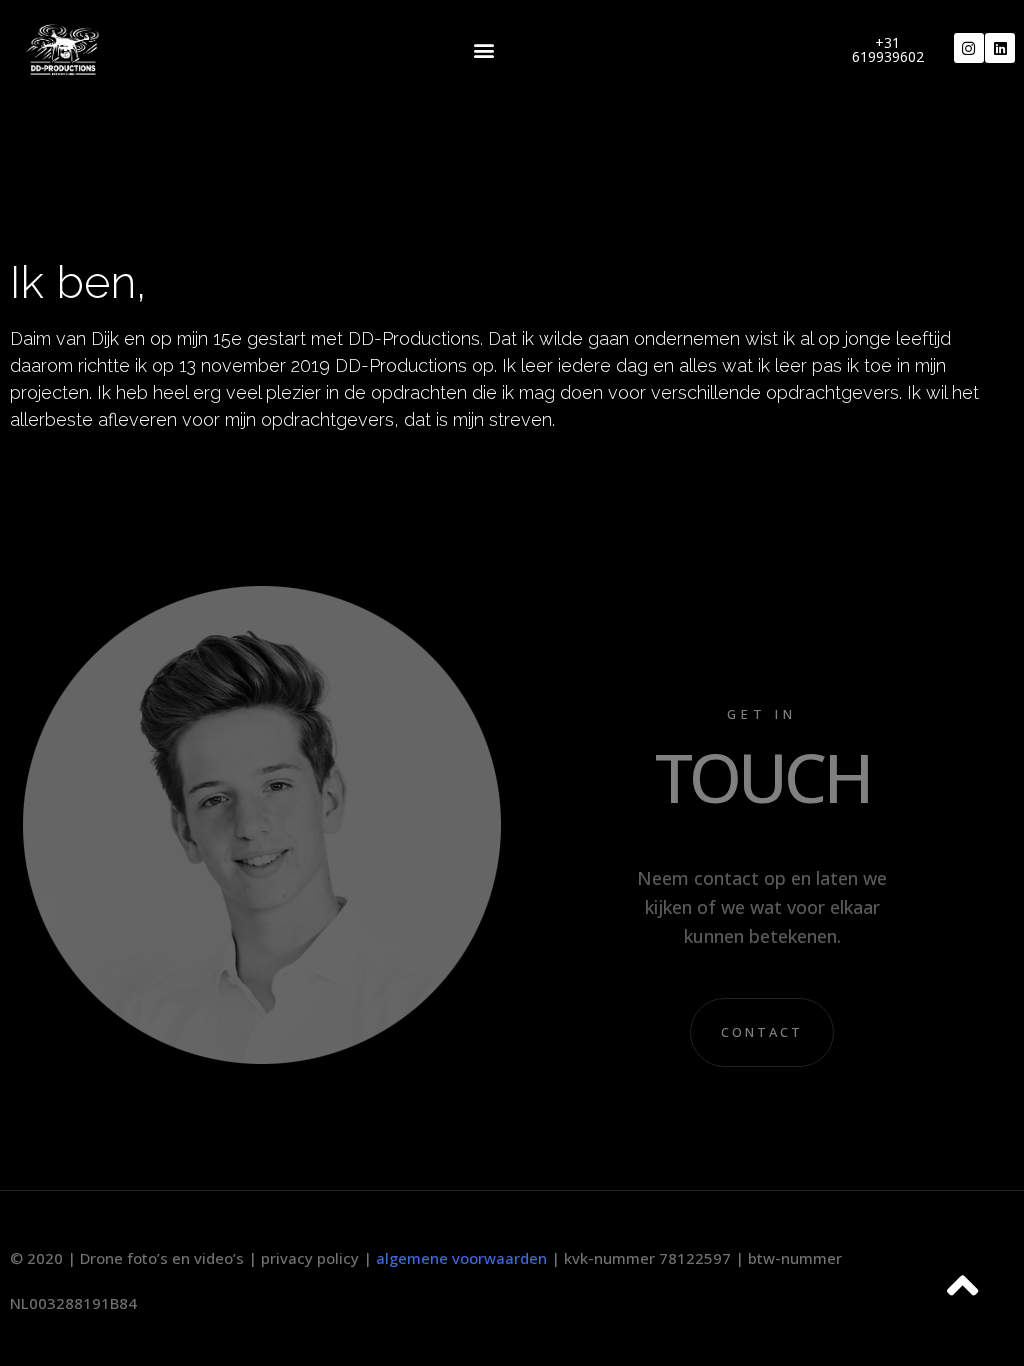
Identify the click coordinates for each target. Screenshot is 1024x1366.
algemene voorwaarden (461, 1258)
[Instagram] (969, 48)
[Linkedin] (1000, 48)
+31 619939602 (888, 49)
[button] (484, 50)
